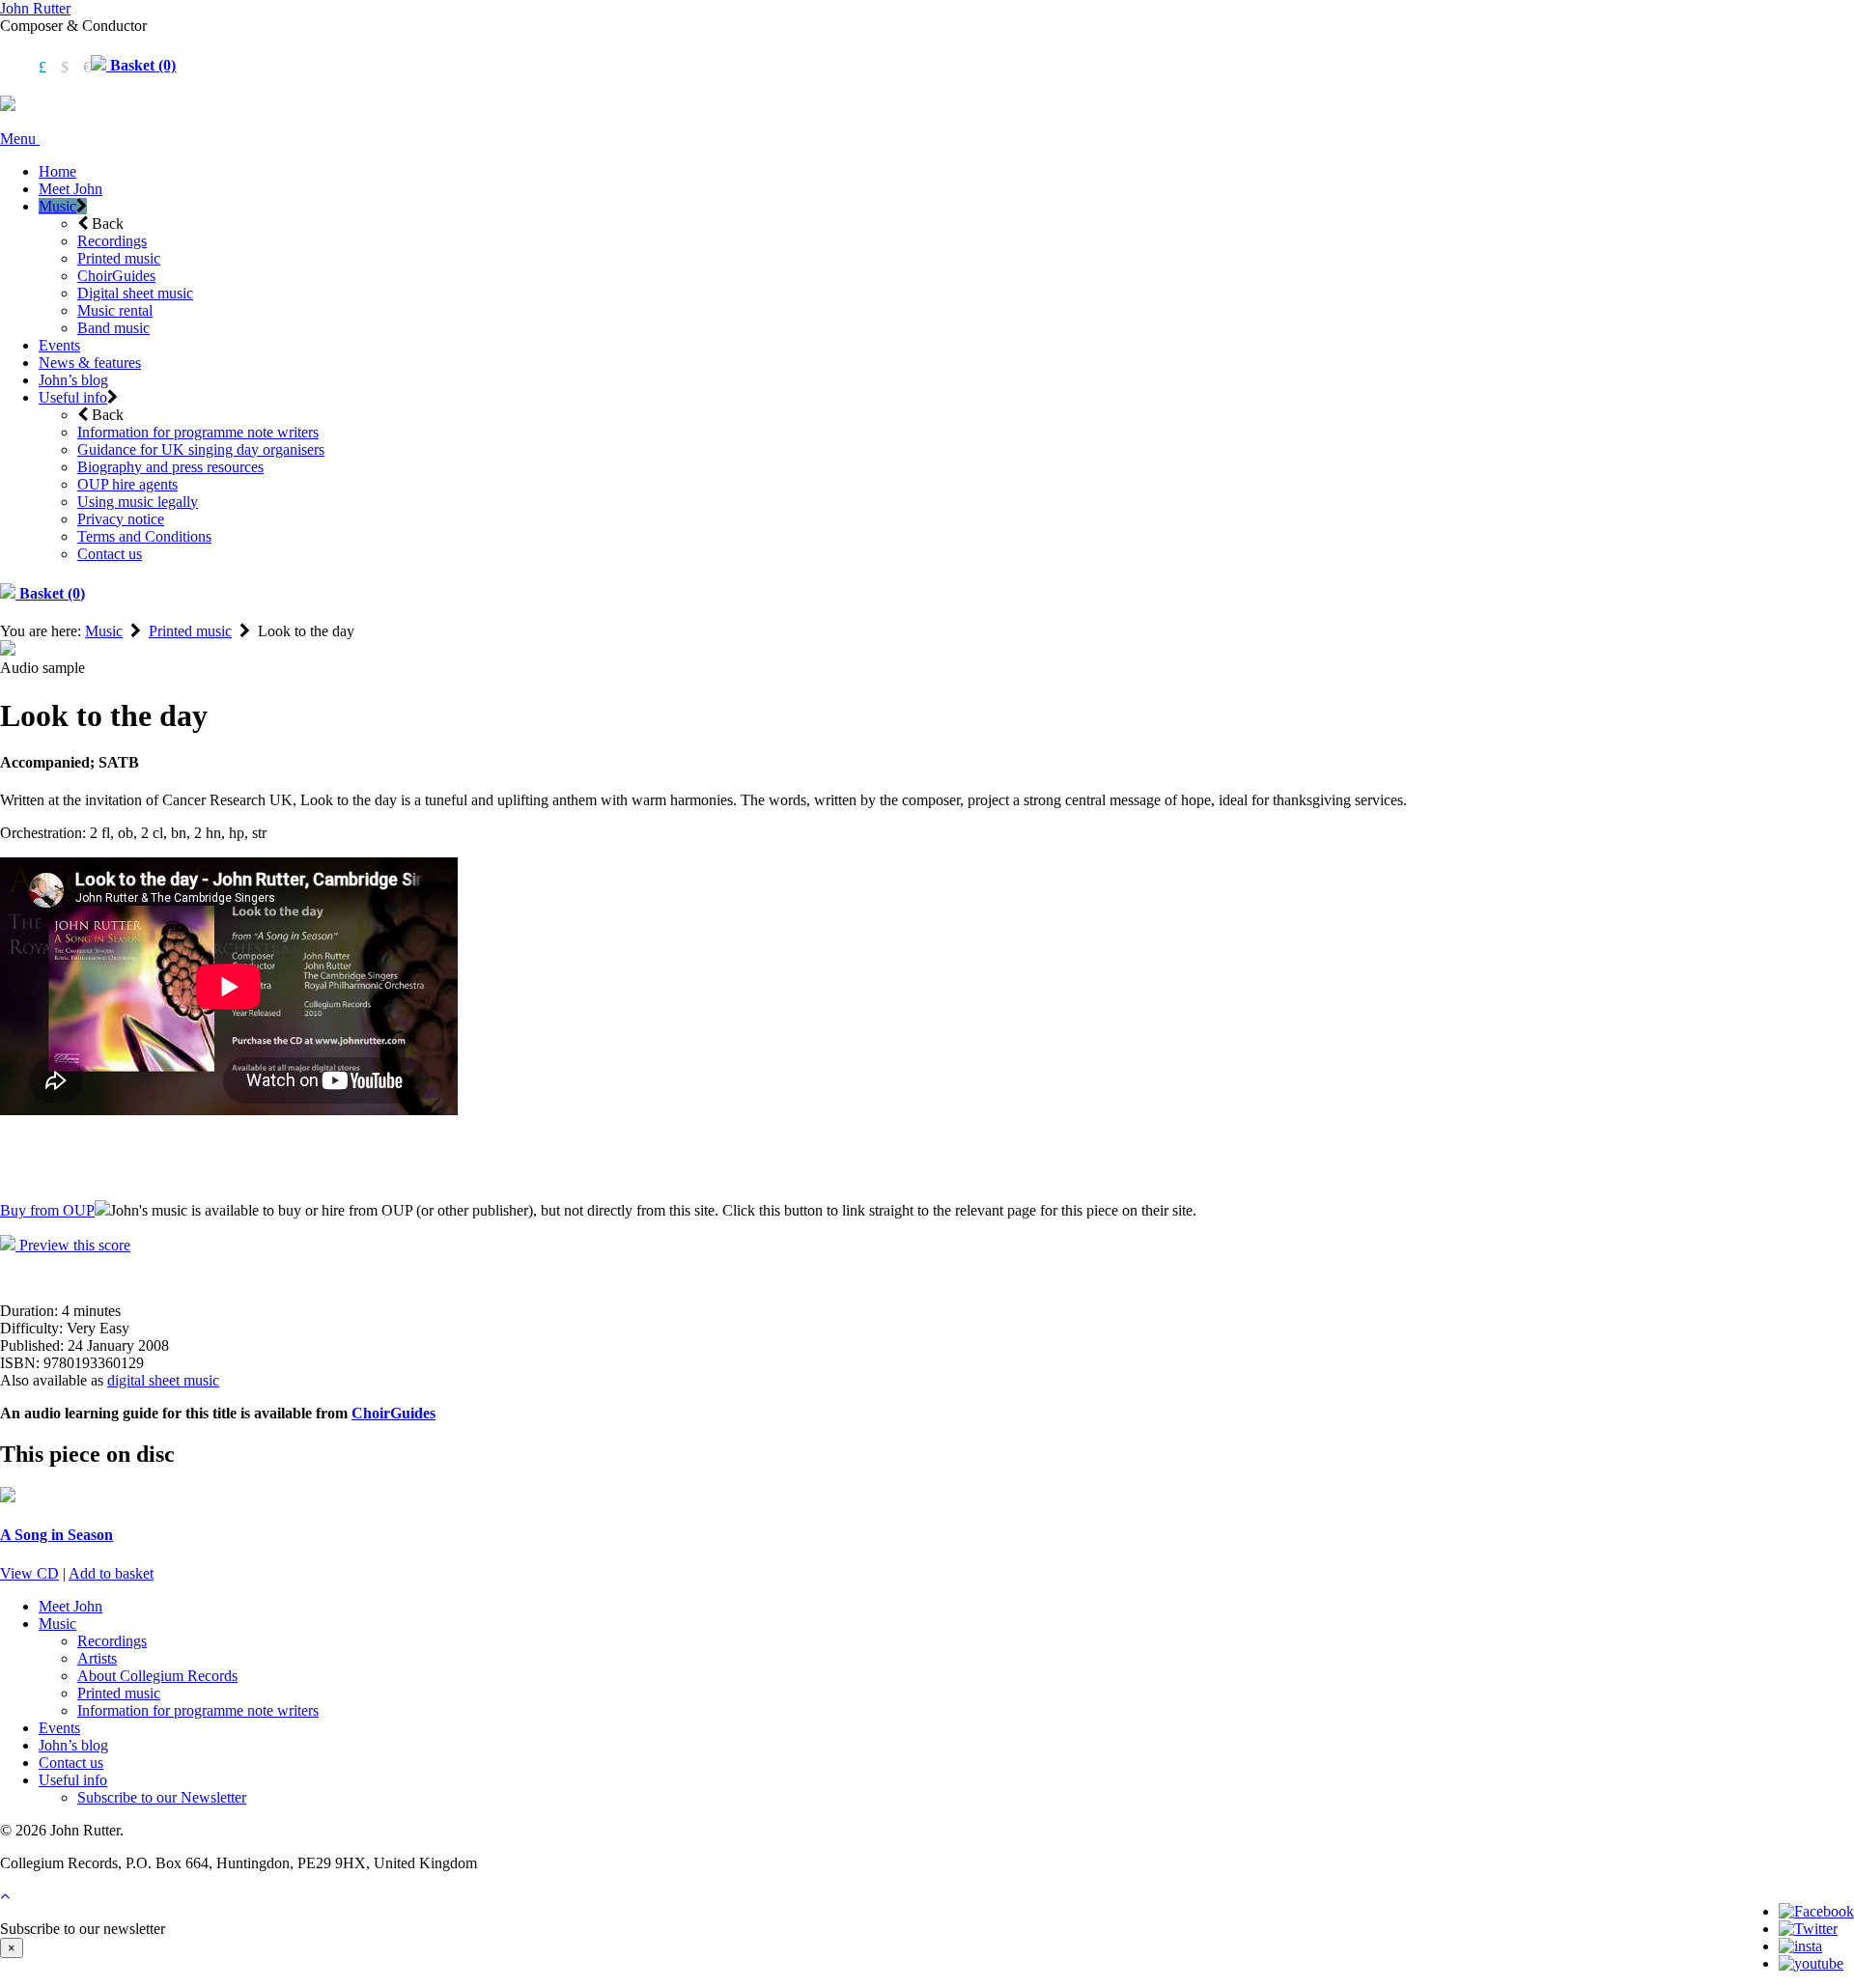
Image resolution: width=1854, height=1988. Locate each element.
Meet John (70, 189)
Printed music (119, 258)
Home (57, 171)
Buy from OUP (47, 1210)
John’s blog (73, 380)
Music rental (115, 310)
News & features (90, 363)
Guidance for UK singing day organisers (201, 449)
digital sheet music (163, 1380)
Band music (113, 328)
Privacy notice (121, 519)
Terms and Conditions (144, 536)
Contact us (110, 554)
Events (59, 345)
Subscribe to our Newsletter (162, 1797)
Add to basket (111, 1573)
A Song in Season (56, 1535)
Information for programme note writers (198, 432)
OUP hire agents (127, 484)
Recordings (112, 241)
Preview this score (73, 1245)
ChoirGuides (116, 276)
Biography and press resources (170, 467)
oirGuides (404, 1413)
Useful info (73, 397)
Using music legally (138, 502)
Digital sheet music (135, 293)
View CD (29, 1573)
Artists (97, 1658)
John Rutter (35, 8)
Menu (20, 139)
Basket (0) (141, 65)
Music (57, 206)
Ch (362, 1413)
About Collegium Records (157, 1676)
